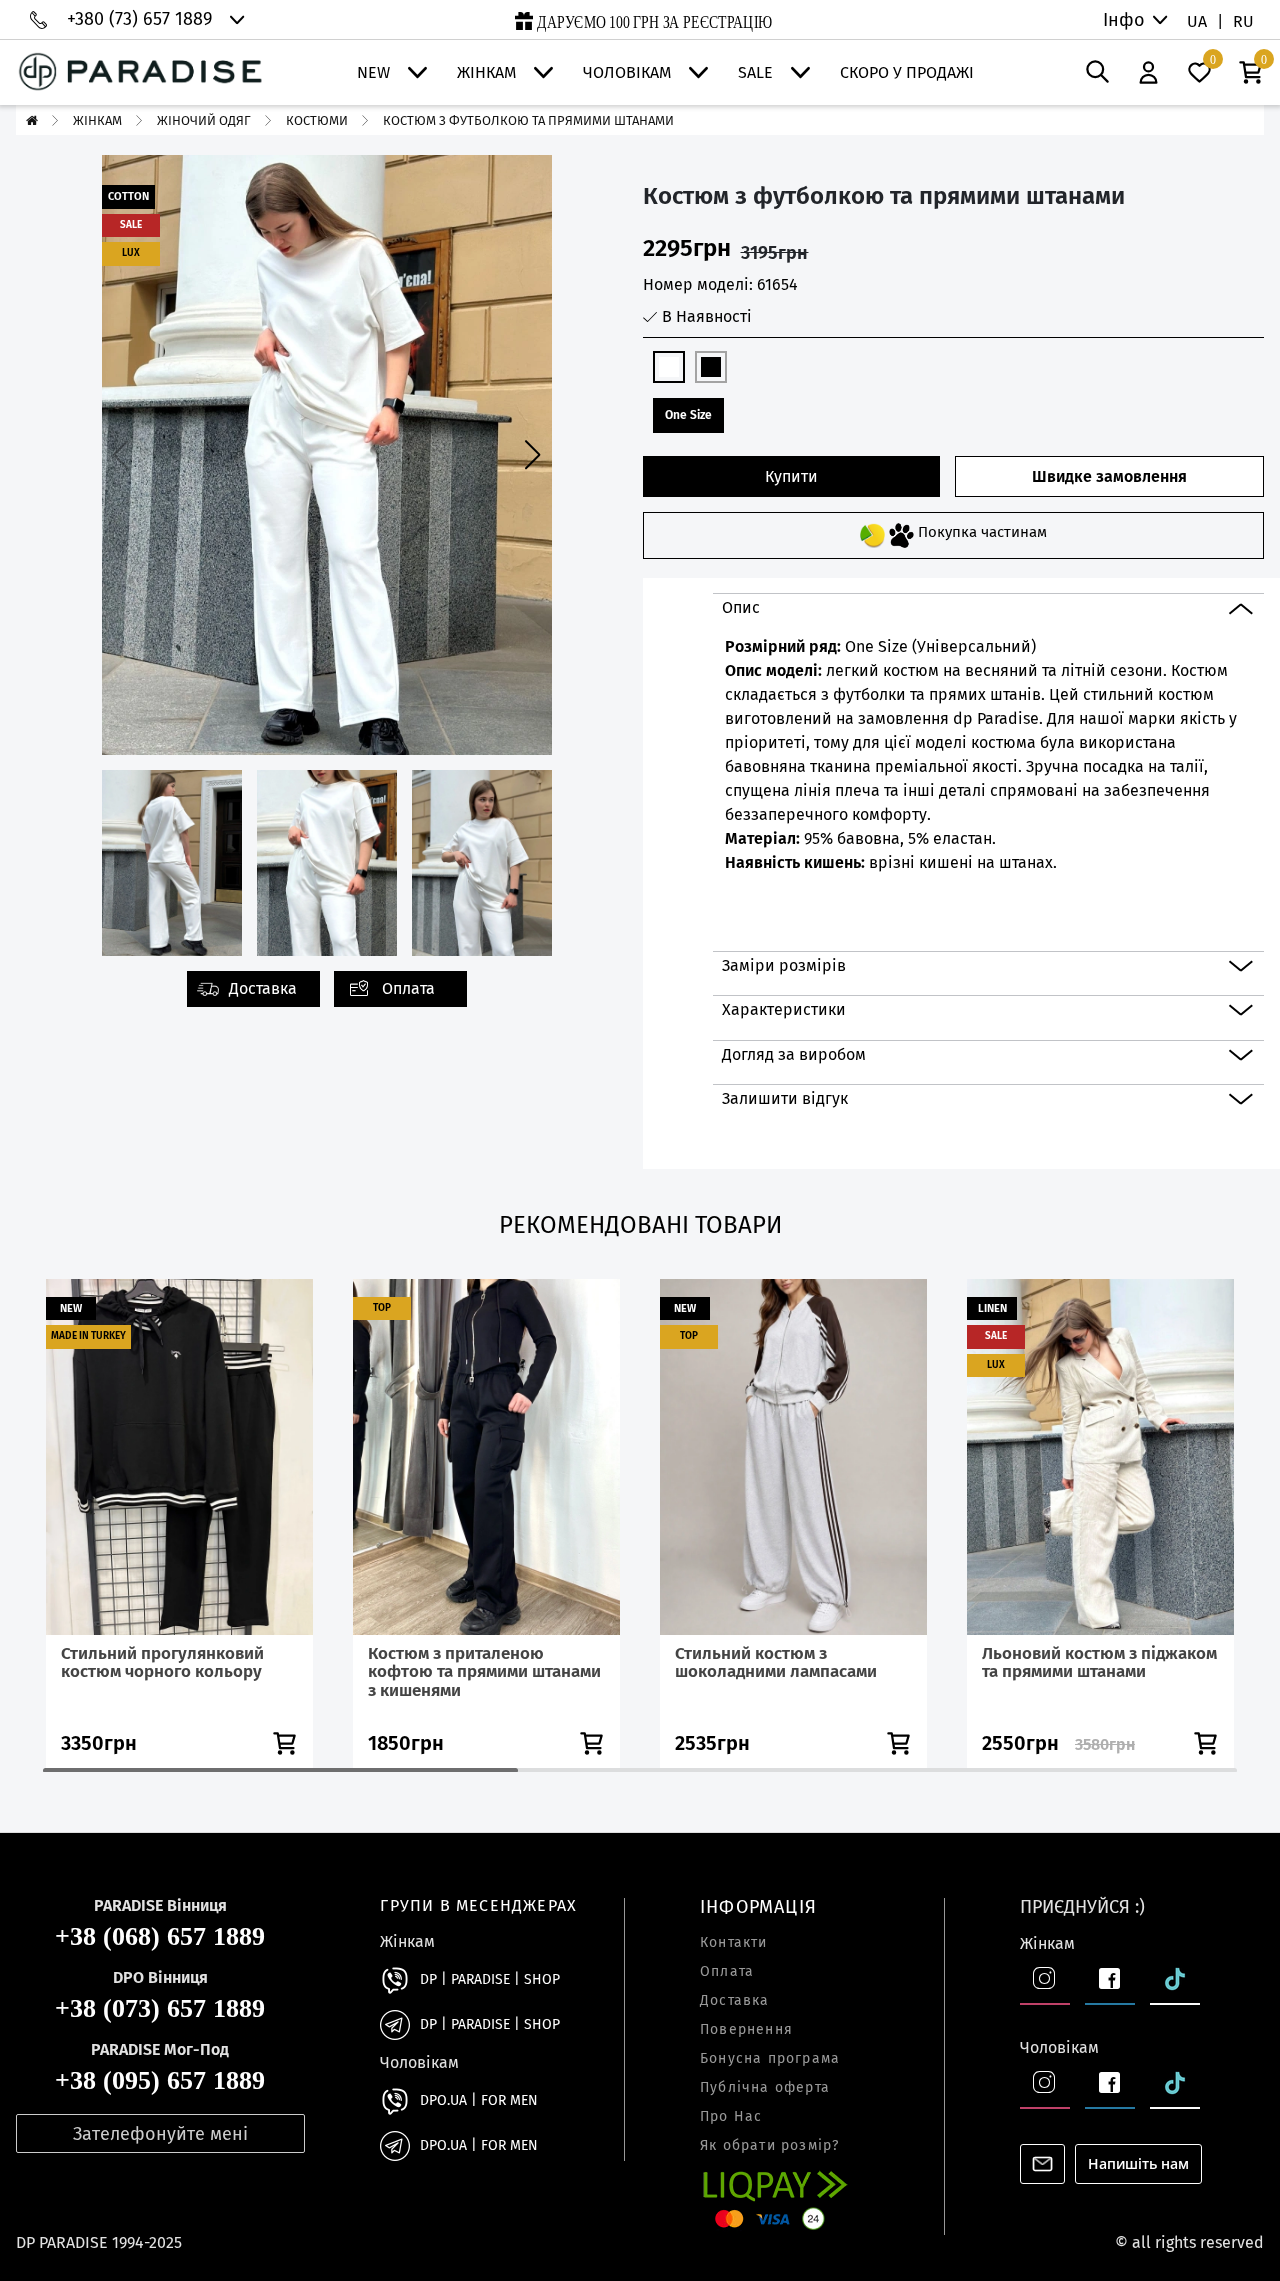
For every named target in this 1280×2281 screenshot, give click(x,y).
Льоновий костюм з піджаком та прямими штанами (1099, 1663)
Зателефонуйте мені (160, 2134)
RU (1243, 21)
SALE (755, 73)
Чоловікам (627, 73)
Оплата (408, 988)
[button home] (32, 120)
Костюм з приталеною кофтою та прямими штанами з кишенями (484, 1672)
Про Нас (731, 2117)
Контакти (734, 1943)
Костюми (317, 120)
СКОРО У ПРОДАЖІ (907, 73)
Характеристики (784, 1009)
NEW (373, 73)
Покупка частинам (980, 532)
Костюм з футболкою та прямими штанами (528, 120)
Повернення (746, 2030)
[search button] (1097, 72)
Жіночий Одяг (204, 120)
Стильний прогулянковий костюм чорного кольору (162, 1663)
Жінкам (486, 73)
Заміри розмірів (784, 965)
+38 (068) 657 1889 (160, 1937)
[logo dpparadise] (141, 72)
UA (1197, 21)
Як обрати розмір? (769, 2146)
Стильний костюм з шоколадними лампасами (776, 1663)
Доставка (263, 988)
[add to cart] (284, 1744)
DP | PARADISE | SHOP (490, 1980)
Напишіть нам (1138, 2163)
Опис (741, 607)
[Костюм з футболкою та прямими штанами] (327, 162)
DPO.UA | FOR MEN (479, 2101)
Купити (791, 476)
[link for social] (395, 1980)
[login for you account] (1148, 73)
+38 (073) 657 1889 (160, 2009)
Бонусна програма (770, 2059)
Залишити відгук (785, 1098)
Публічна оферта (765, 2088)
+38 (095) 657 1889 (160, 2081)
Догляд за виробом (794, 1054)
